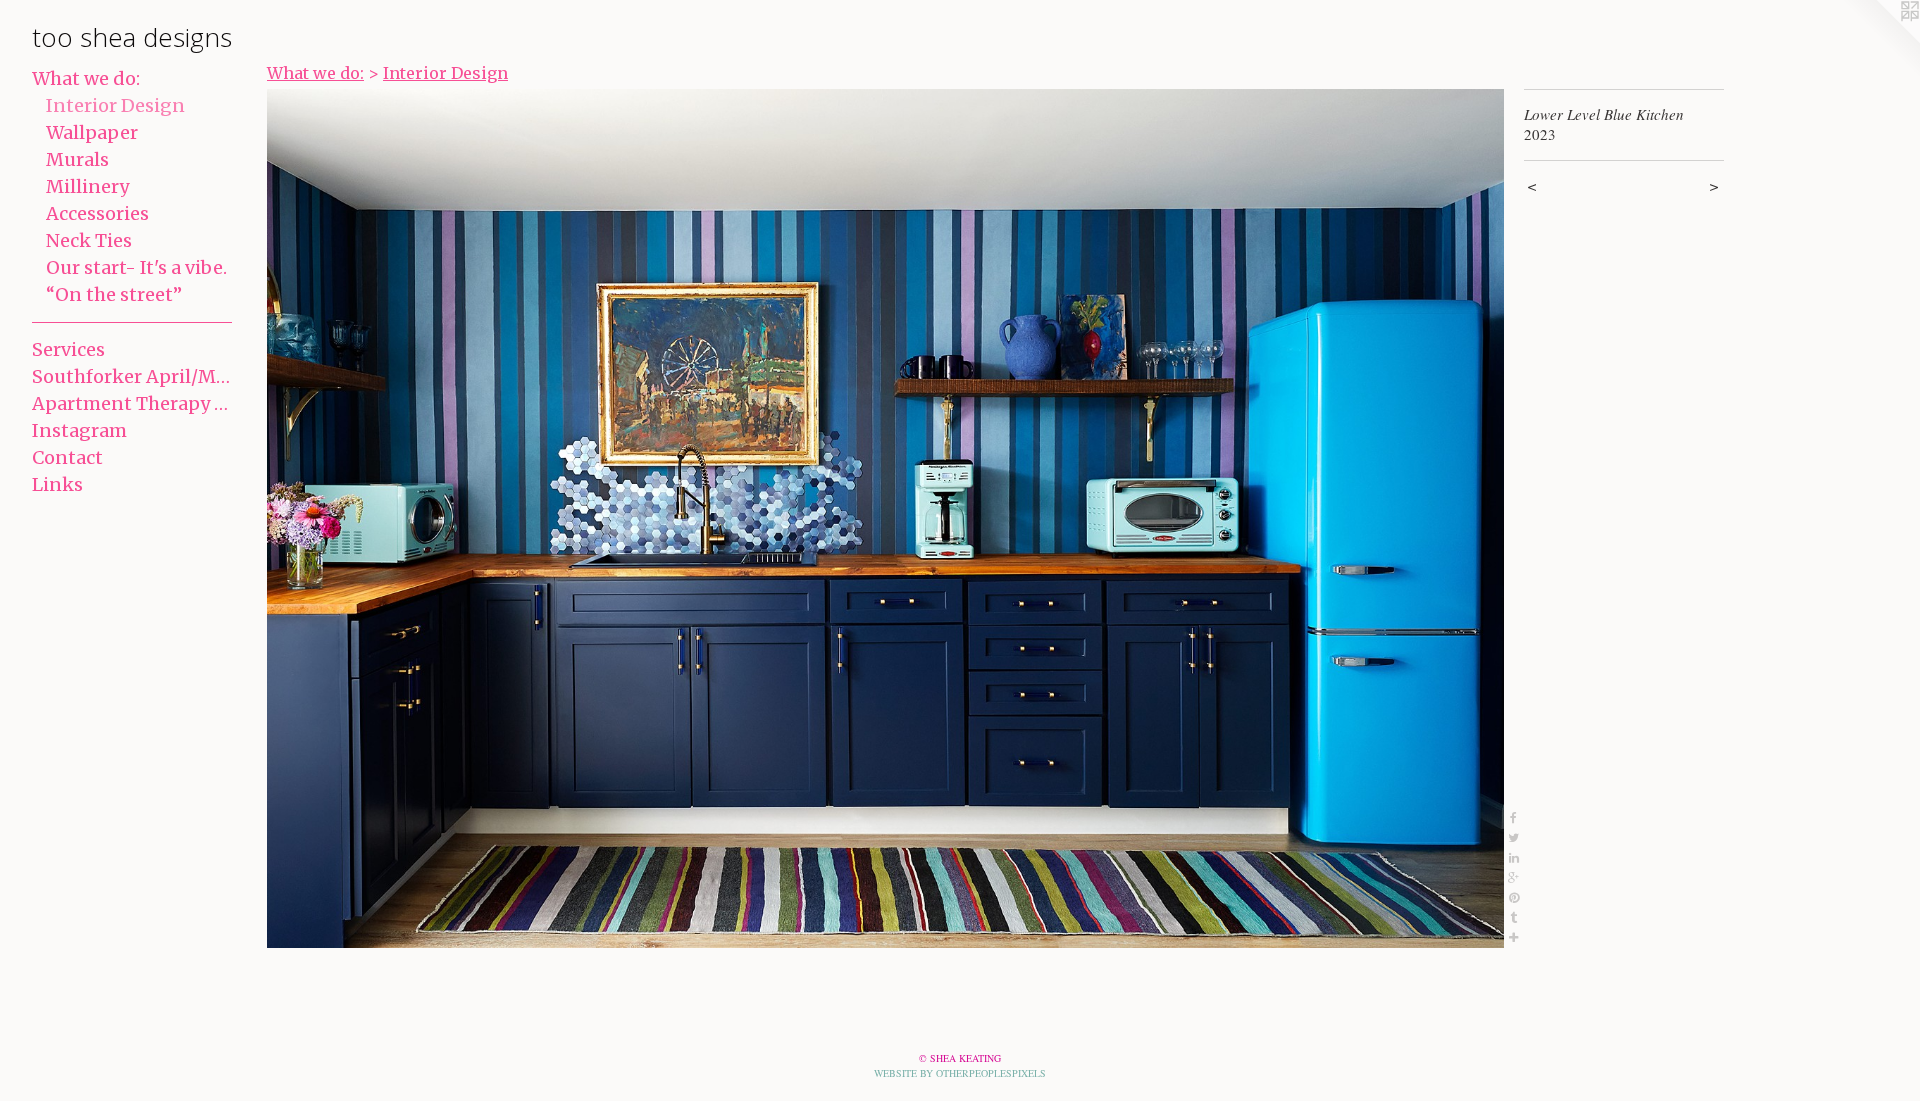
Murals (77, 159)
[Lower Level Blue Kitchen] (885, 518)
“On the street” (114, 294)
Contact (67, 457)
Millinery (87, 186)
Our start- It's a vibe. (136, 267)
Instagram (79, 430)
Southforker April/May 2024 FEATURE (132, 376)
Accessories (97, 213)
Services (68, 349)
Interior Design (115, 105)
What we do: (86, 78)
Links (57, 484)
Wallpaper (92, 132)
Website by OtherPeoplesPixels (960, 1073)
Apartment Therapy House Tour (132, 403)
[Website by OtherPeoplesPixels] (1880, 40)
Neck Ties (89, 240)
